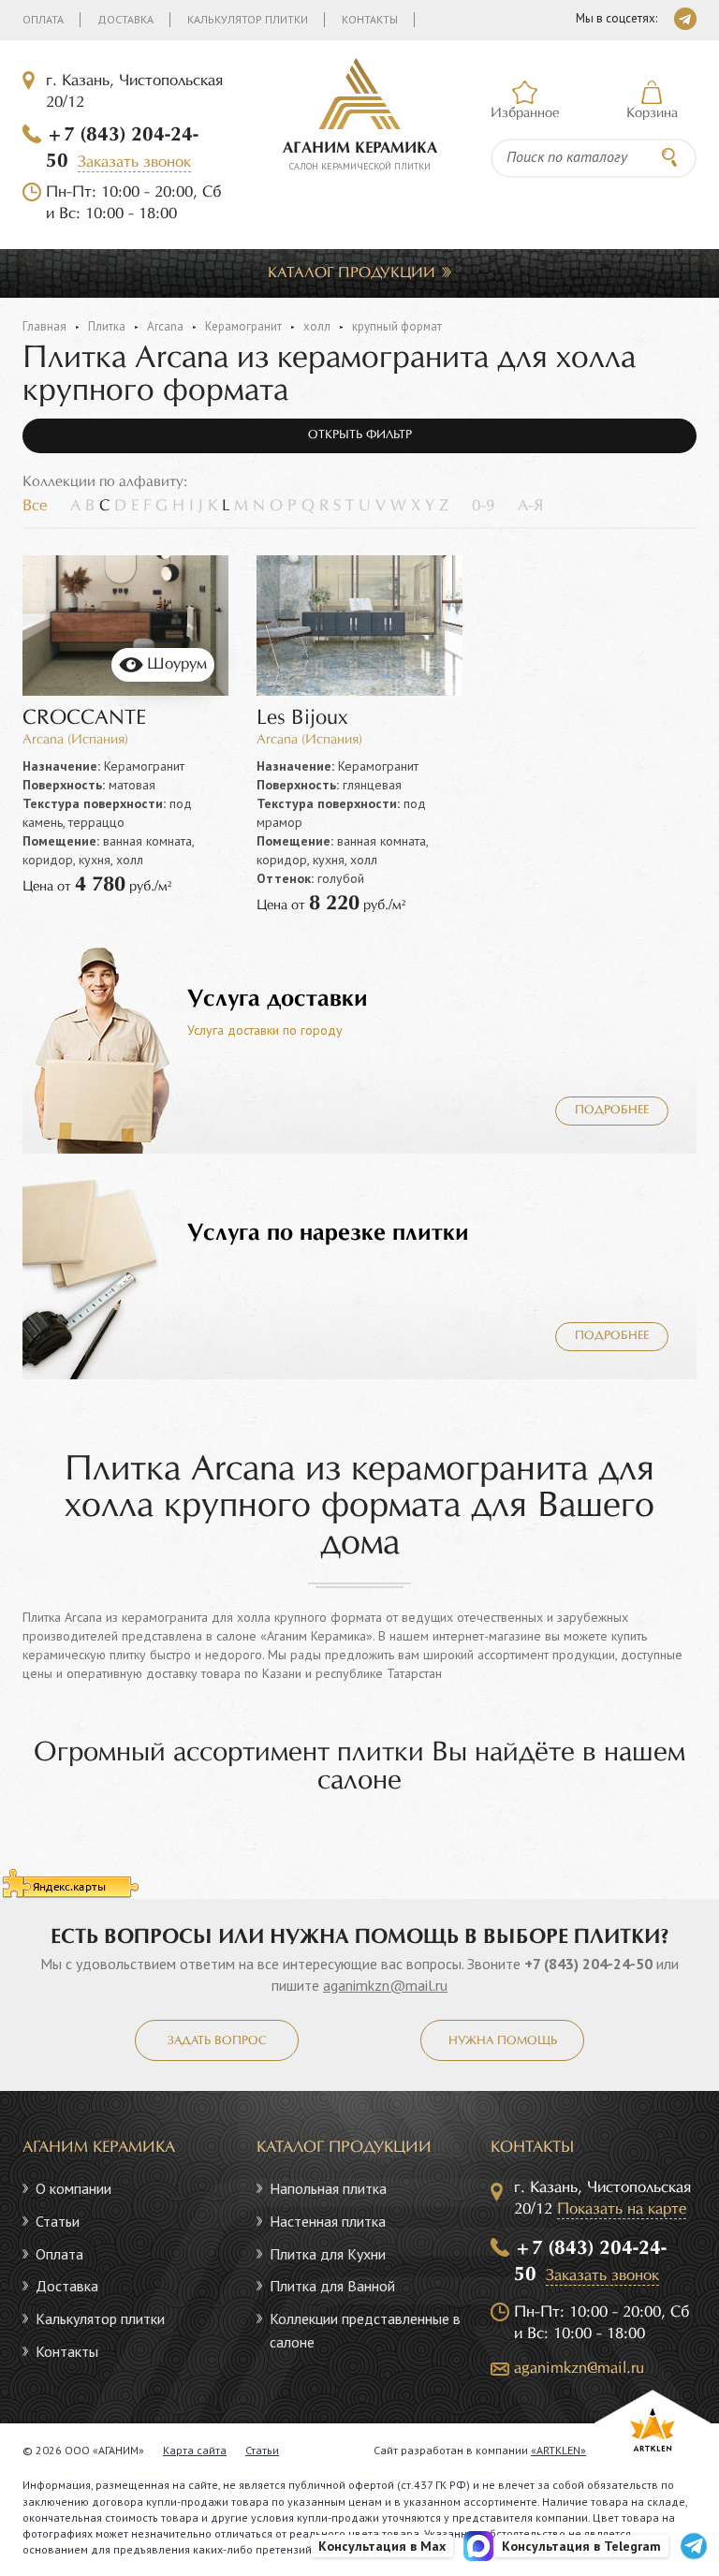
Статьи (58, 2221)
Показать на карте (622, 2209)
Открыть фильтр (360, 435)
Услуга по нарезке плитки (328, 1233)
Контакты (370, 19)
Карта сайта (195, 2450)
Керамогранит (243, 326)
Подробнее (612, 1111)
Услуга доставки (278, 999)
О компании (73, 2188)
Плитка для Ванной (332, 2286)
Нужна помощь (503, 2041)
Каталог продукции (352, 273)
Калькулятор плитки (248, 19)
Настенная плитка (328, 2221)
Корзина (652, 113)
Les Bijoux (302, 719)
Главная (44, 326)
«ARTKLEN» (558, 2450)
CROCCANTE (84, 719)
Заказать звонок (134, 162)
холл (317, 326)
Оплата (43, 19)
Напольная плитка (328, 2188)
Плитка (107, 326)
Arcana (165, 326)
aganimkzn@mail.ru (385, 1985)
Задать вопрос (217, 2041)
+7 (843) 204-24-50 (588, 1964)
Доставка (125, 19)
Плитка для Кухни (328, 2254)
